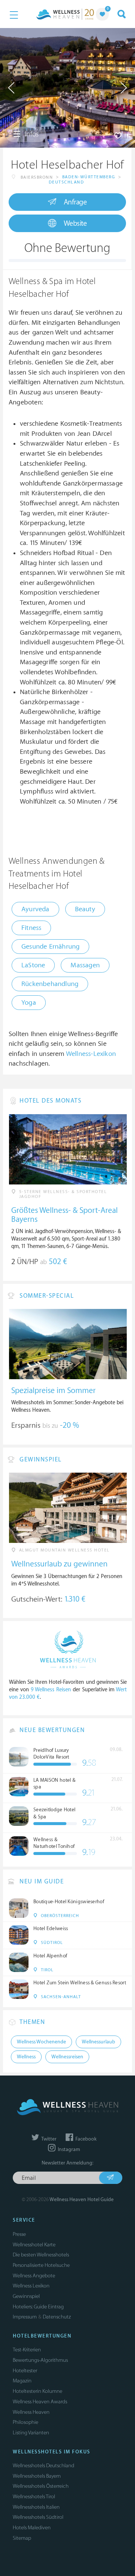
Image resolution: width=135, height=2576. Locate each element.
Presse (19, 2234)
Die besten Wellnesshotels (41, 2255)
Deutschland (67, 182)
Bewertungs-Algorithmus (40, 2360)
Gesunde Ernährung (50, 947)
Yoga (29, 1003)
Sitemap (22, 2538)
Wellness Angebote (34, 2276)
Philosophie (25, 2422)
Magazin (22, 2381)
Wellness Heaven (31, 2412)
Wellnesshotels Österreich (41, 2486)
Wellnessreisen (67, 2057)
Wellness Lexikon (31, 2286)
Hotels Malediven (32, 2528)
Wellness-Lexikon (91, 1054)
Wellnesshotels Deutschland (43, 2466)
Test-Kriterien (27, 2350)
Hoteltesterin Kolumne (37, 2391)
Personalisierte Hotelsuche (41, 2265)
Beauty (85, 909)
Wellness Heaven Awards (40, 2402)
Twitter (48, 2139)
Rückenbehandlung (50, 984)
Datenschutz (57, 2317)
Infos (31, 134)
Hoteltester (25, 2371)
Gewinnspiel (26, 2296)
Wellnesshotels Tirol (34, 2497)
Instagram (68, 2150)
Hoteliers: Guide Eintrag (38, 2307)
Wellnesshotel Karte (34, 2245)
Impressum (25, 2317)
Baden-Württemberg (89, 177)
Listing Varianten (31, 2433)
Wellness (26, 2057)
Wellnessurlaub (98, 2042)
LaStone (33, 965)
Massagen (85, 965)
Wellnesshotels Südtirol (38, 2517)
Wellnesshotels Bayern (37, 2476)
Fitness (31, 928)
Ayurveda (35, 909)
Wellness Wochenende (41, 2042)
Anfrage (75, 202)
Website (75, 224)
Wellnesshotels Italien (36, 2507)
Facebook (85, 2139)
